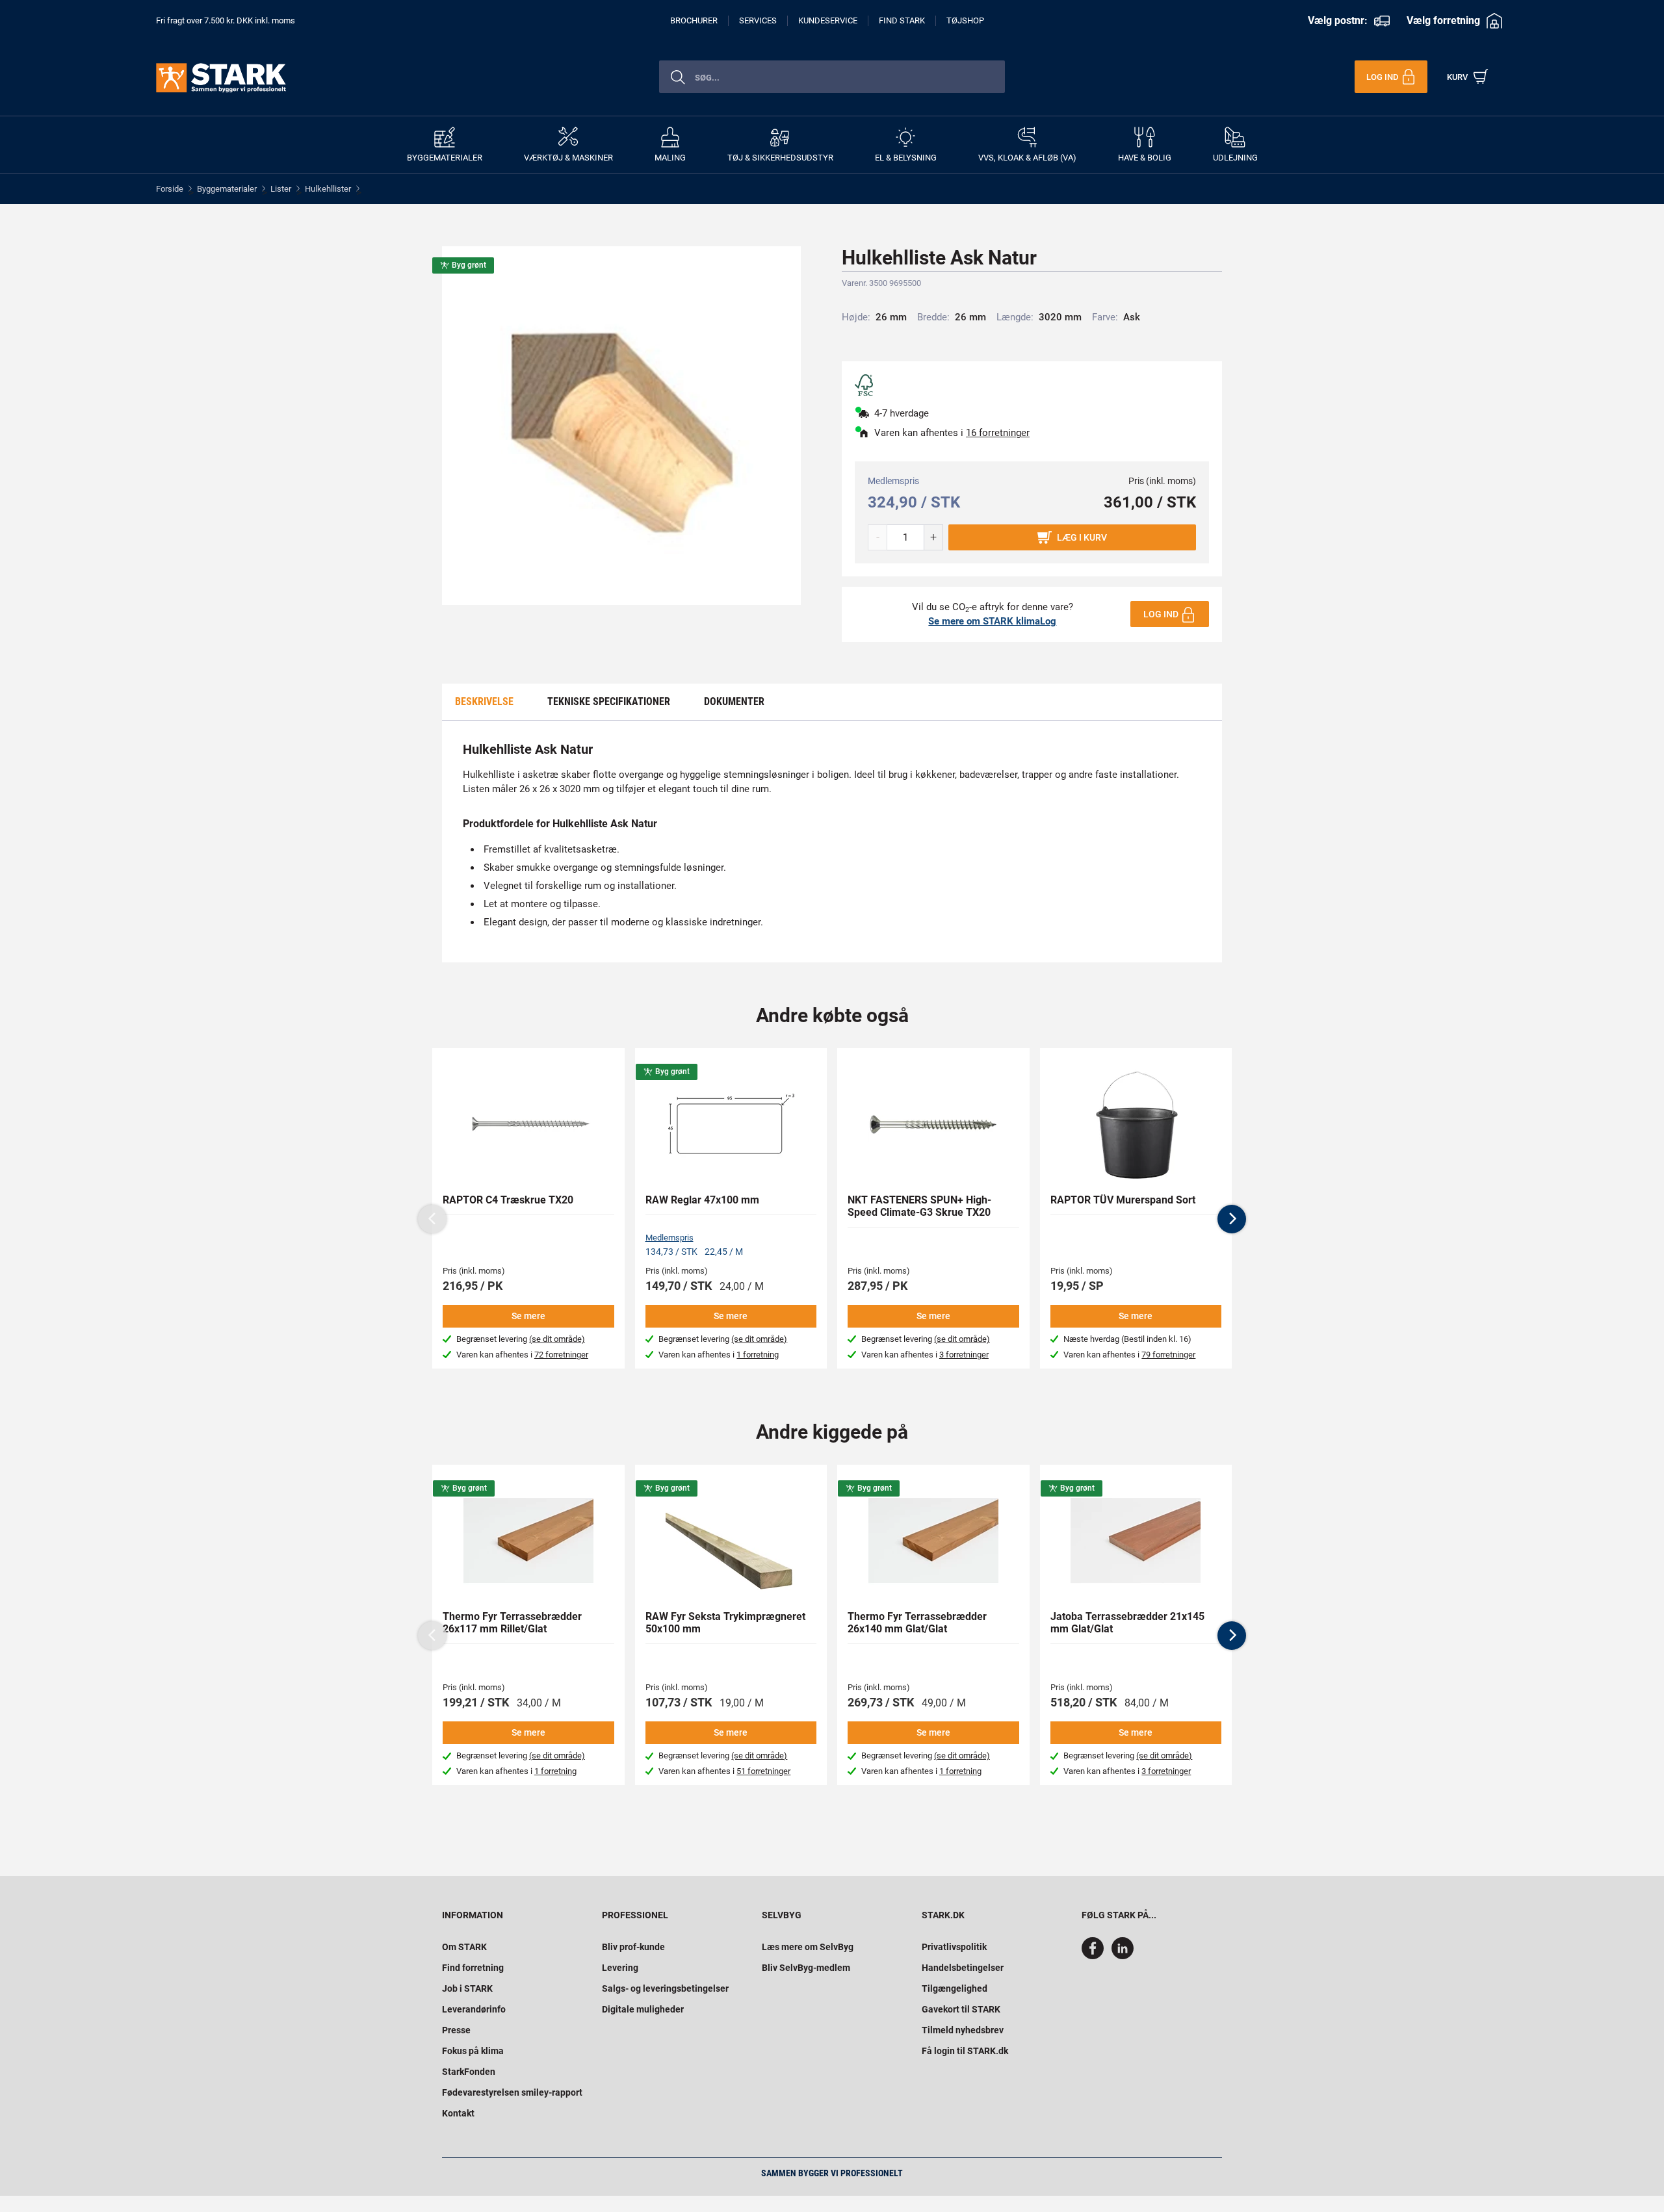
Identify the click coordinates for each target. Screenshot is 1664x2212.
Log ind (1161, 614)
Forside (170, 189)
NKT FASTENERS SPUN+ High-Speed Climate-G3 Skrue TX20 (919, 1206)
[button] (1232, 1219)
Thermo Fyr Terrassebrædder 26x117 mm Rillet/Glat (512, 1623)
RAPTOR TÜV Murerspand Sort (1123, 1200)
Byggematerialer (227, 189)
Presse (456, 2030)
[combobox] (832, 77)
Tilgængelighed (955, 1988)
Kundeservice (828, 20)
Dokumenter (734, 701)
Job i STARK (467, 1988)
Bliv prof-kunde (633, 1947)
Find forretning (473, 1968)
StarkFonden (469, 2072)
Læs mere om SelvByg (808, 1947)
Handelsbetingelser (963, 1968)
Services (758, 20)
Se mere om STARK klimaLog (992, 621)
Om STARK (464, 1947)
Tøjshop (965, 20)
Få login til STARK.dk (965, 2051)
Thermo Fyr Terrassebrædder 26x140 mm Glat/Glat (917, 1623)
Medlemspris (669, 1238)
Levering (620, 1968)
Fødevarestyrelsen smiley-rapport (512, 2092)
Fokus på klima (473, 2051)
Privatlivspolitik (954, 1947)
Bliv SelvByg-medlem (806, 1968)
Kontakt (458, 2113)
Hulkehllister (328, 189)
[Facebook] (1095, 1956)
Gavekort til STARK (961, 2009)
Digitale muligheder (643, 2009)
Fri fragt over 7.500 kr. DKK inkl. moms (226, 20)
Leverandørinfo (474, 2009)
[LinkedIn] (1123, 1956)
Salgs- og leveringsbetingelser (665, 1988)
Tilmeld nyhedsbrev (963, 2030)
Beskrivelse (484, 701)
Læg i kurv (1082, 537)
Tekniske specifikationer (609, 701)
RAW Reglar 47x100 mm (702, 1200)
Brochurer (694, 20)
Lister (281, 189)
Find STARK (902, 20)
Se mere (528, 1316)
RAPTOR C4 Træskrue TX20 (508, 1200)
